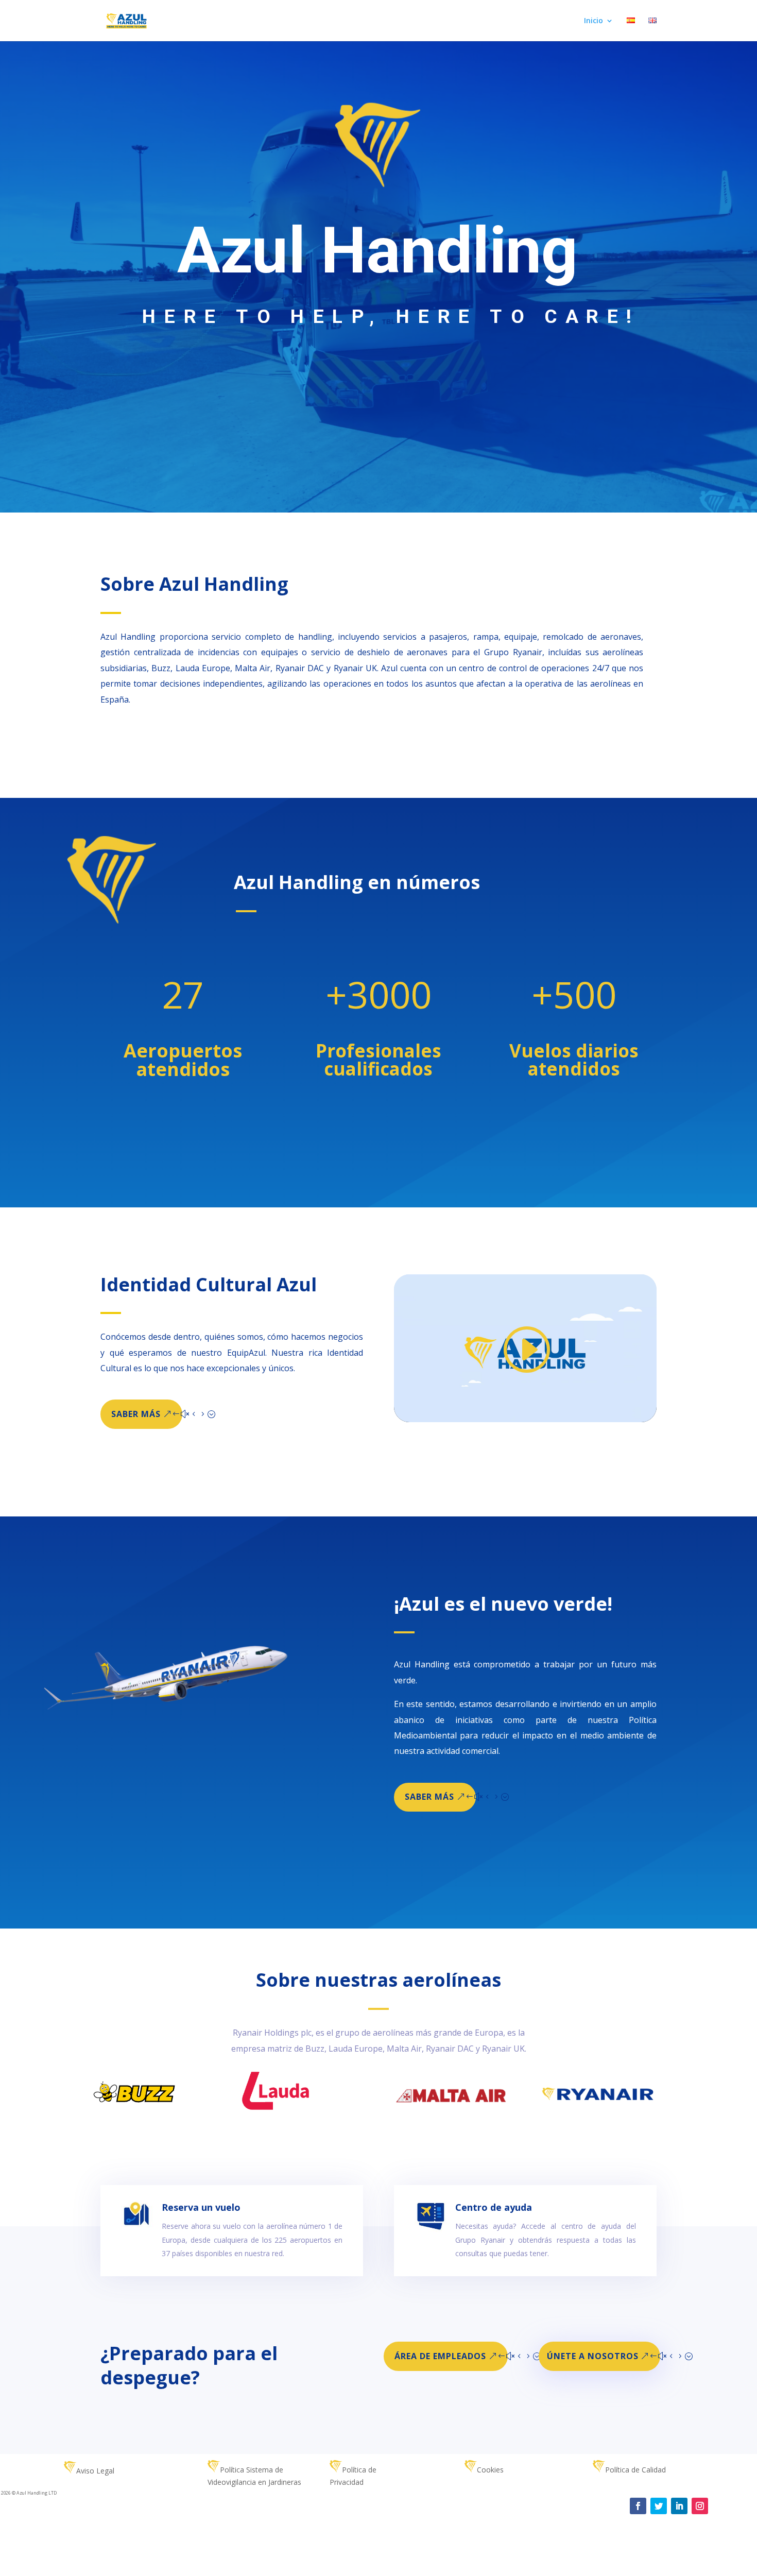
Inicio (593, 21)
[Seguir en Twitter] (659, 2506)
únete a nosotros (593, 2356)
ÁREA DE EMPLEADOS (440, 2356)
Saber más (136, 1414)
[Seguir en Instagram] (700, 2506)
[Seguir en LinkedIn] (679, 2506)
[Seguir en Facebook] (638, 2506)
